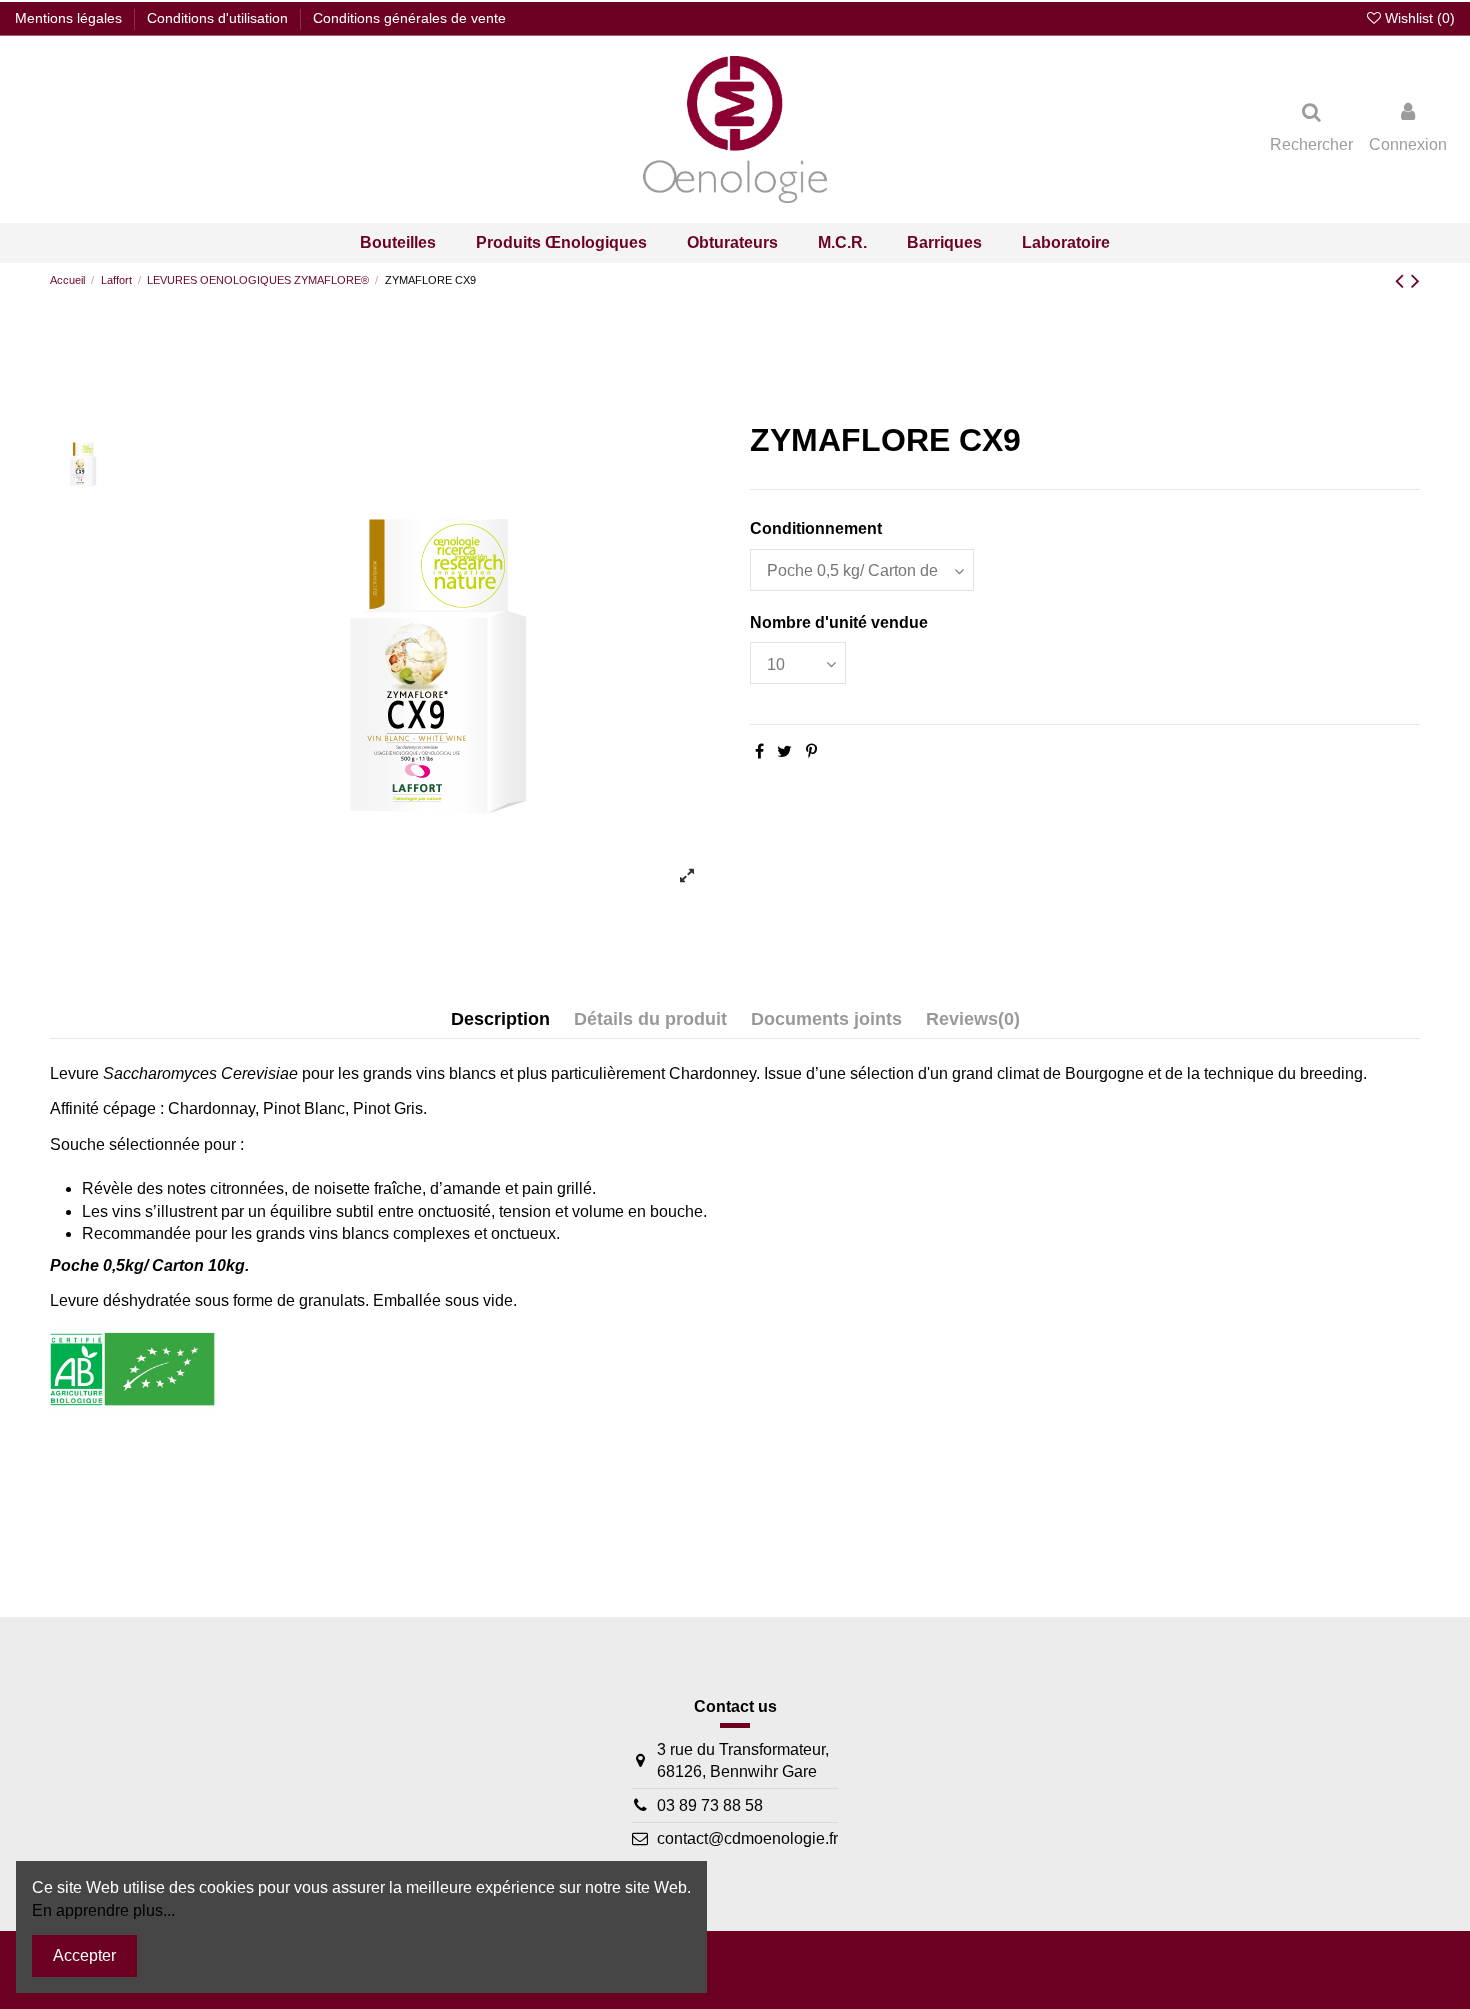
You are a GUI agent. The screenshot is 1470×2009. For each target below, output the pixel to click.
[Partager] (759, 751)
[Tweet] (784, 751)
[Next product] (1415, 280)
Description (500, 1019)
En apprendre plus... (103, 1910)
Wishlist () (1418, 18)
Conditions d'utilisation (219, 18)
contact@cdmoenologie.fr (747, 1838)
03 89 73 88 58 (710, 1805)
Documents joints (826, 1019)
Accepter (84, 1955)
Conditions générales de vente (409, 18)
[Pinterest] (811, 751)
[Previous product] (1403, 280)
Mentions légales (70, 18)
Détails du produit (650, 1019)
